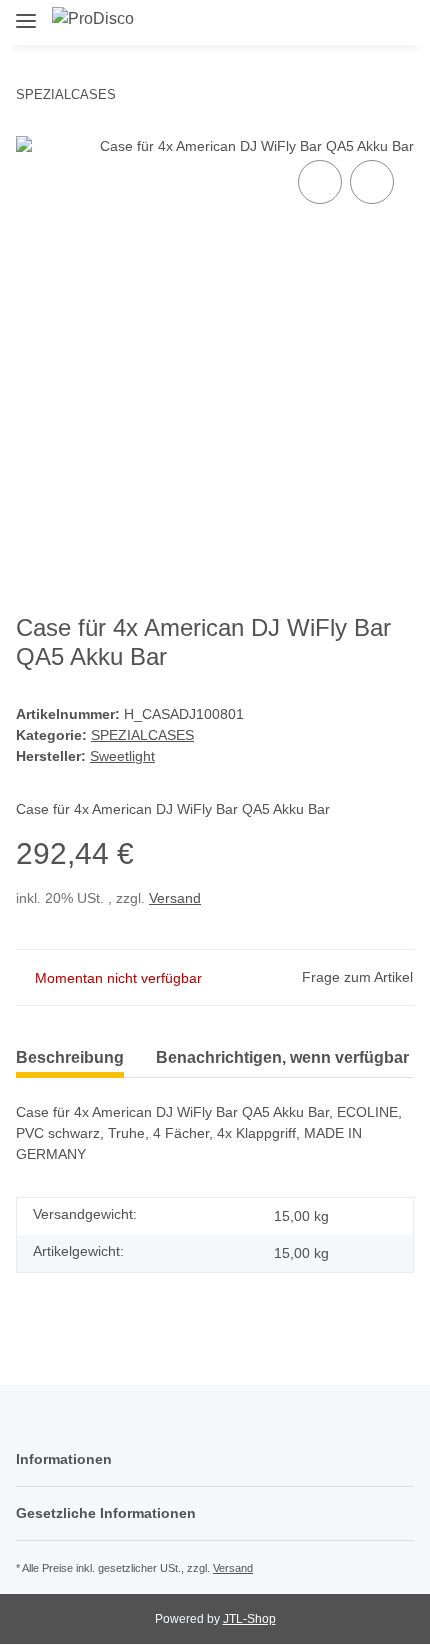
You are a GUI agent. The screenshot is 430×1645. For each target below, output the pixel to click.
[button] (335, 22)
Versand (175, 898)
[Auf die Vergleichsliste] (320, 182)
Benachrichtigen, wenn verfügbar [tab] (282, 1057)
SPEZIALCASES (142, 735)
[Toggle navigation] (26, 12)
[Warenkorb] (397, 22)
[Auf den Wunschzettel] (372, 182)
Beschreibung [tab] (70, 1057)
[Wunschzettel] (365, 22)
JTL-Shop (249, 1619)
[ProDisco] (93, 19)
